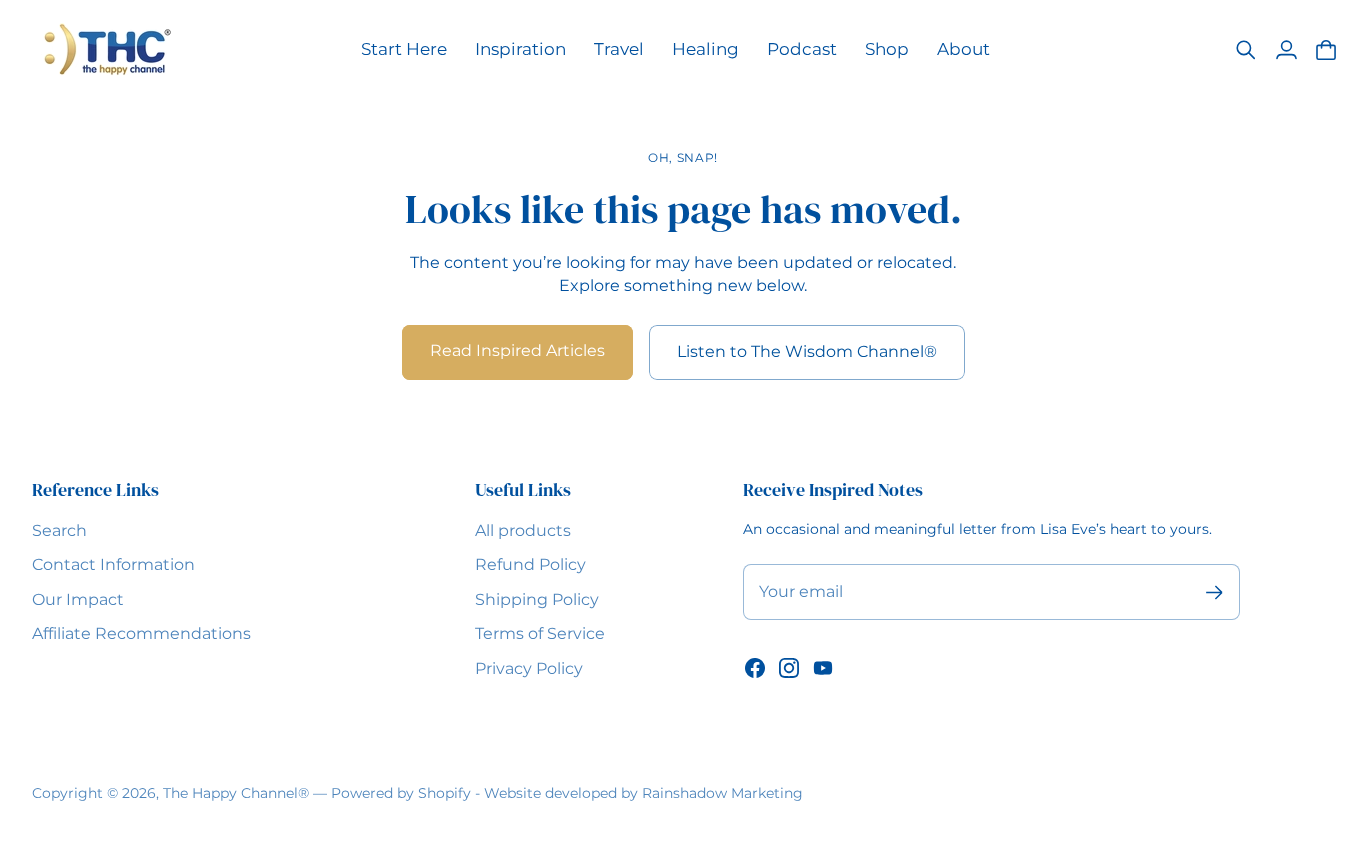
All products (523, 530)
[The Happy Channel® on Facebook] (755, 668)
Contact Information (113, 564)
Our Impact (78, 599)
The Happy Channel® (236, 793)
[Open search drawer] (1246, 50)
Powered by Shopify (401, 793)
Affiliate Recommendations (141, 633)
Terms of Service (540, 633)
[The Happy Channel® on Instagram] (789, 668)
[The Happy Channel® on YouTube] (823, 668)
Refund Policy (530, 564)
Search (59, 530)
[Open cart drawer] (1326, 50)
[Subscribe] (1214, 592)
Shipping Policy (537, 599)
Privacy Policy (529, 668)
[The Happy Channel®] (107, 49)
